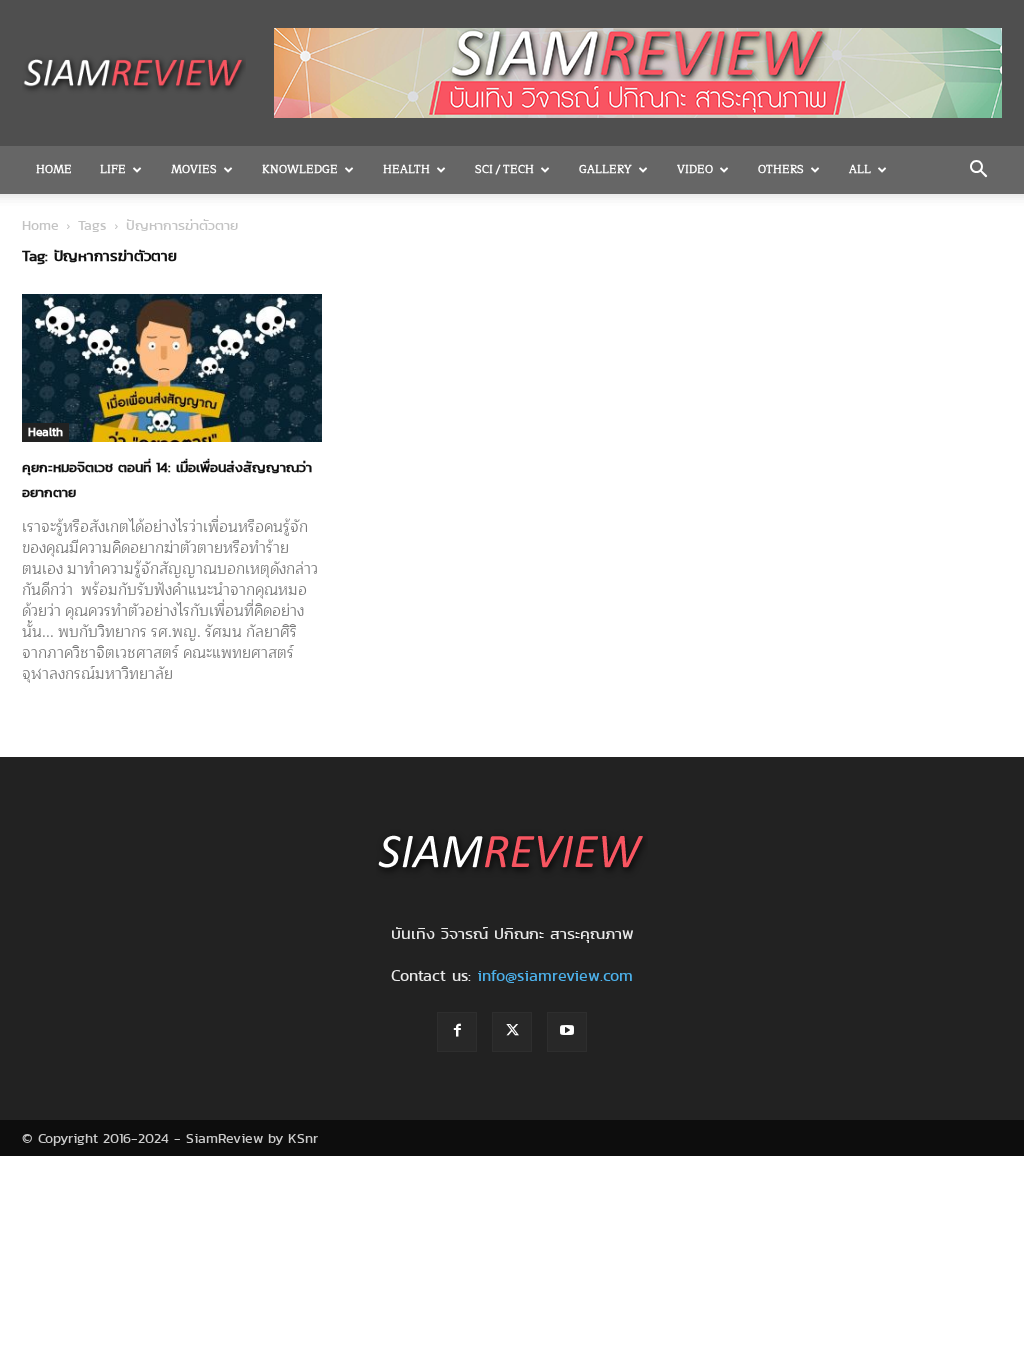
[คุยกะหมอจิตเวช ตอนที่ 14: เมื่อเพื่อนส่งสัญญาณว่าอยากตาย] (172, 368)
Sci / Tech (504, 169)
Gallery (605, 169)
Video (695, 169)
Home (54, 169)
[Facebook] (457, 1032)
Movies (194, 169)
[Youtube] (567, 1032)
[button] (978, 171)
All (860, 169)
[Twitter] (512, 1032)
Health (406, 169)
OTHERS (781, 169)
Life (113, 169)
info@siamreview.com (555, 975)
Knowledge (300, 169)
